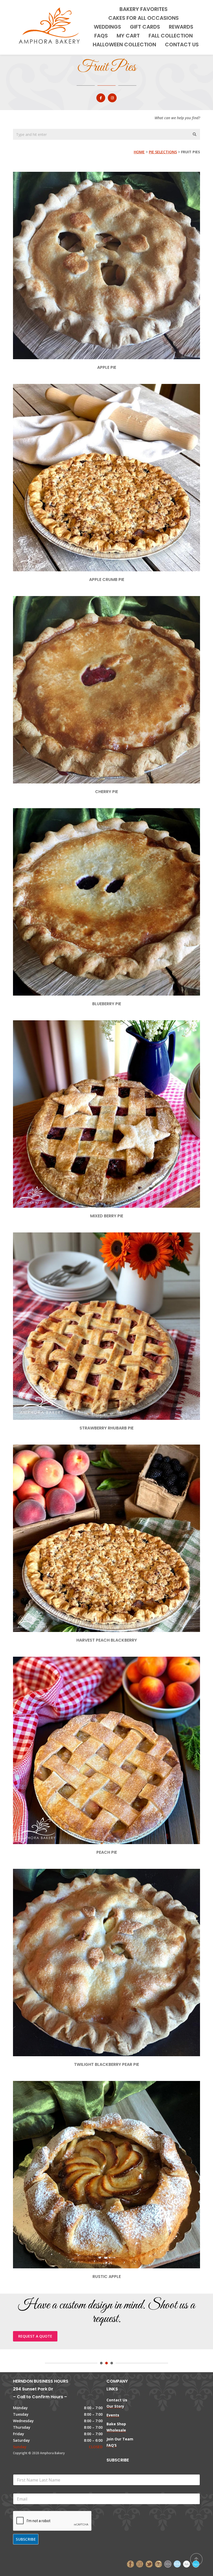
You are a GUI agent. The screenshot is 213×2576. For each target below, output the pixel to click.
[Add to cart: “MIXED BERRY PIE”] (115, 1085)
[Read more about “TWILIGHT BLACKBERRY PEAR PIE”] (115, 1934)
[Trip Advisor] (158, 2563)
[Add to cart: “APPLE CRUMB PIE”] (115, 449)
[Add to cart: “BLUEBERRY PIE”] (115, 873)
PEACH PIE (107, 1852)
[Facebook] (130, 2563)
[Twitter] (149, 2563)
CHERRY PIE (106, 792)
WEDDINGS (107, 27)
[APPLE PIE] (98, 237)
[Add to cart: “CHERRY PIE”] (115, 661)
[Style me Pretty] (187, 2563)
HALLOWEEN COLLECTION (124, 45)
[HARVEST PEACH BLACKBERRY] (106, 1510)
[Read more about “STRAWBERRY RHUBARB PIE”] (115, 1298)
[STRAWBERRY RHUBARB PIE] (98, 1298)
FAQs (101, 36)
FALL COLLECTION (171, 36)
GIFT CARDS (145, 27)
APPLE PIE (107, 367)
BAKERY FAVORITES (144, 9)
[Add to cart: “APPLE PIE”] (115, 237)
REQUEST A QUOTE (35, 2336)
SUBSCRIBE (26, 2539)
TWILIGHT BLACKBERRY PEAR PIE (106, 2064)
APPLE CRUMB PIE (107, 580)
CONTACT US (182, 45)
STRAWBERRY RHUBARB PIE (106, 1428)
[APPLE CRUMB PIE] (98, 449)
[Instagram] (140, 2563)
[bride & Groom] (168, 2563)
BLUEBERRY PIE (107, 1004)
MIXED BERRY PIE (107, 1216)
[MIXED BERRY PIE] (98, 1085)
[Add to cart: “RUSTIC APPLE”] (115, 2146)
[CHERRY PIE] (98, 661)
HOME (139, 152)
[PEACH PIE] (106, 1722)
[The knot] (177, 2563)
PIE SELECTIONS (163, 152)
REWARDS (181, 27)
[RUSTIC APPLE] (98, 2146)
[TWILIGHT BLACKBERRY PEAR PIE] (98, 1934)
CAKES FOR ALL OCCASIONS (144, 18)
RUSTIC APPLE (107, 2277)
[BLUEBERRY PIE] (98, 873)
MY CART (128, 36)
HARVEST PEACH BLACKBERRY (107, 1640)
